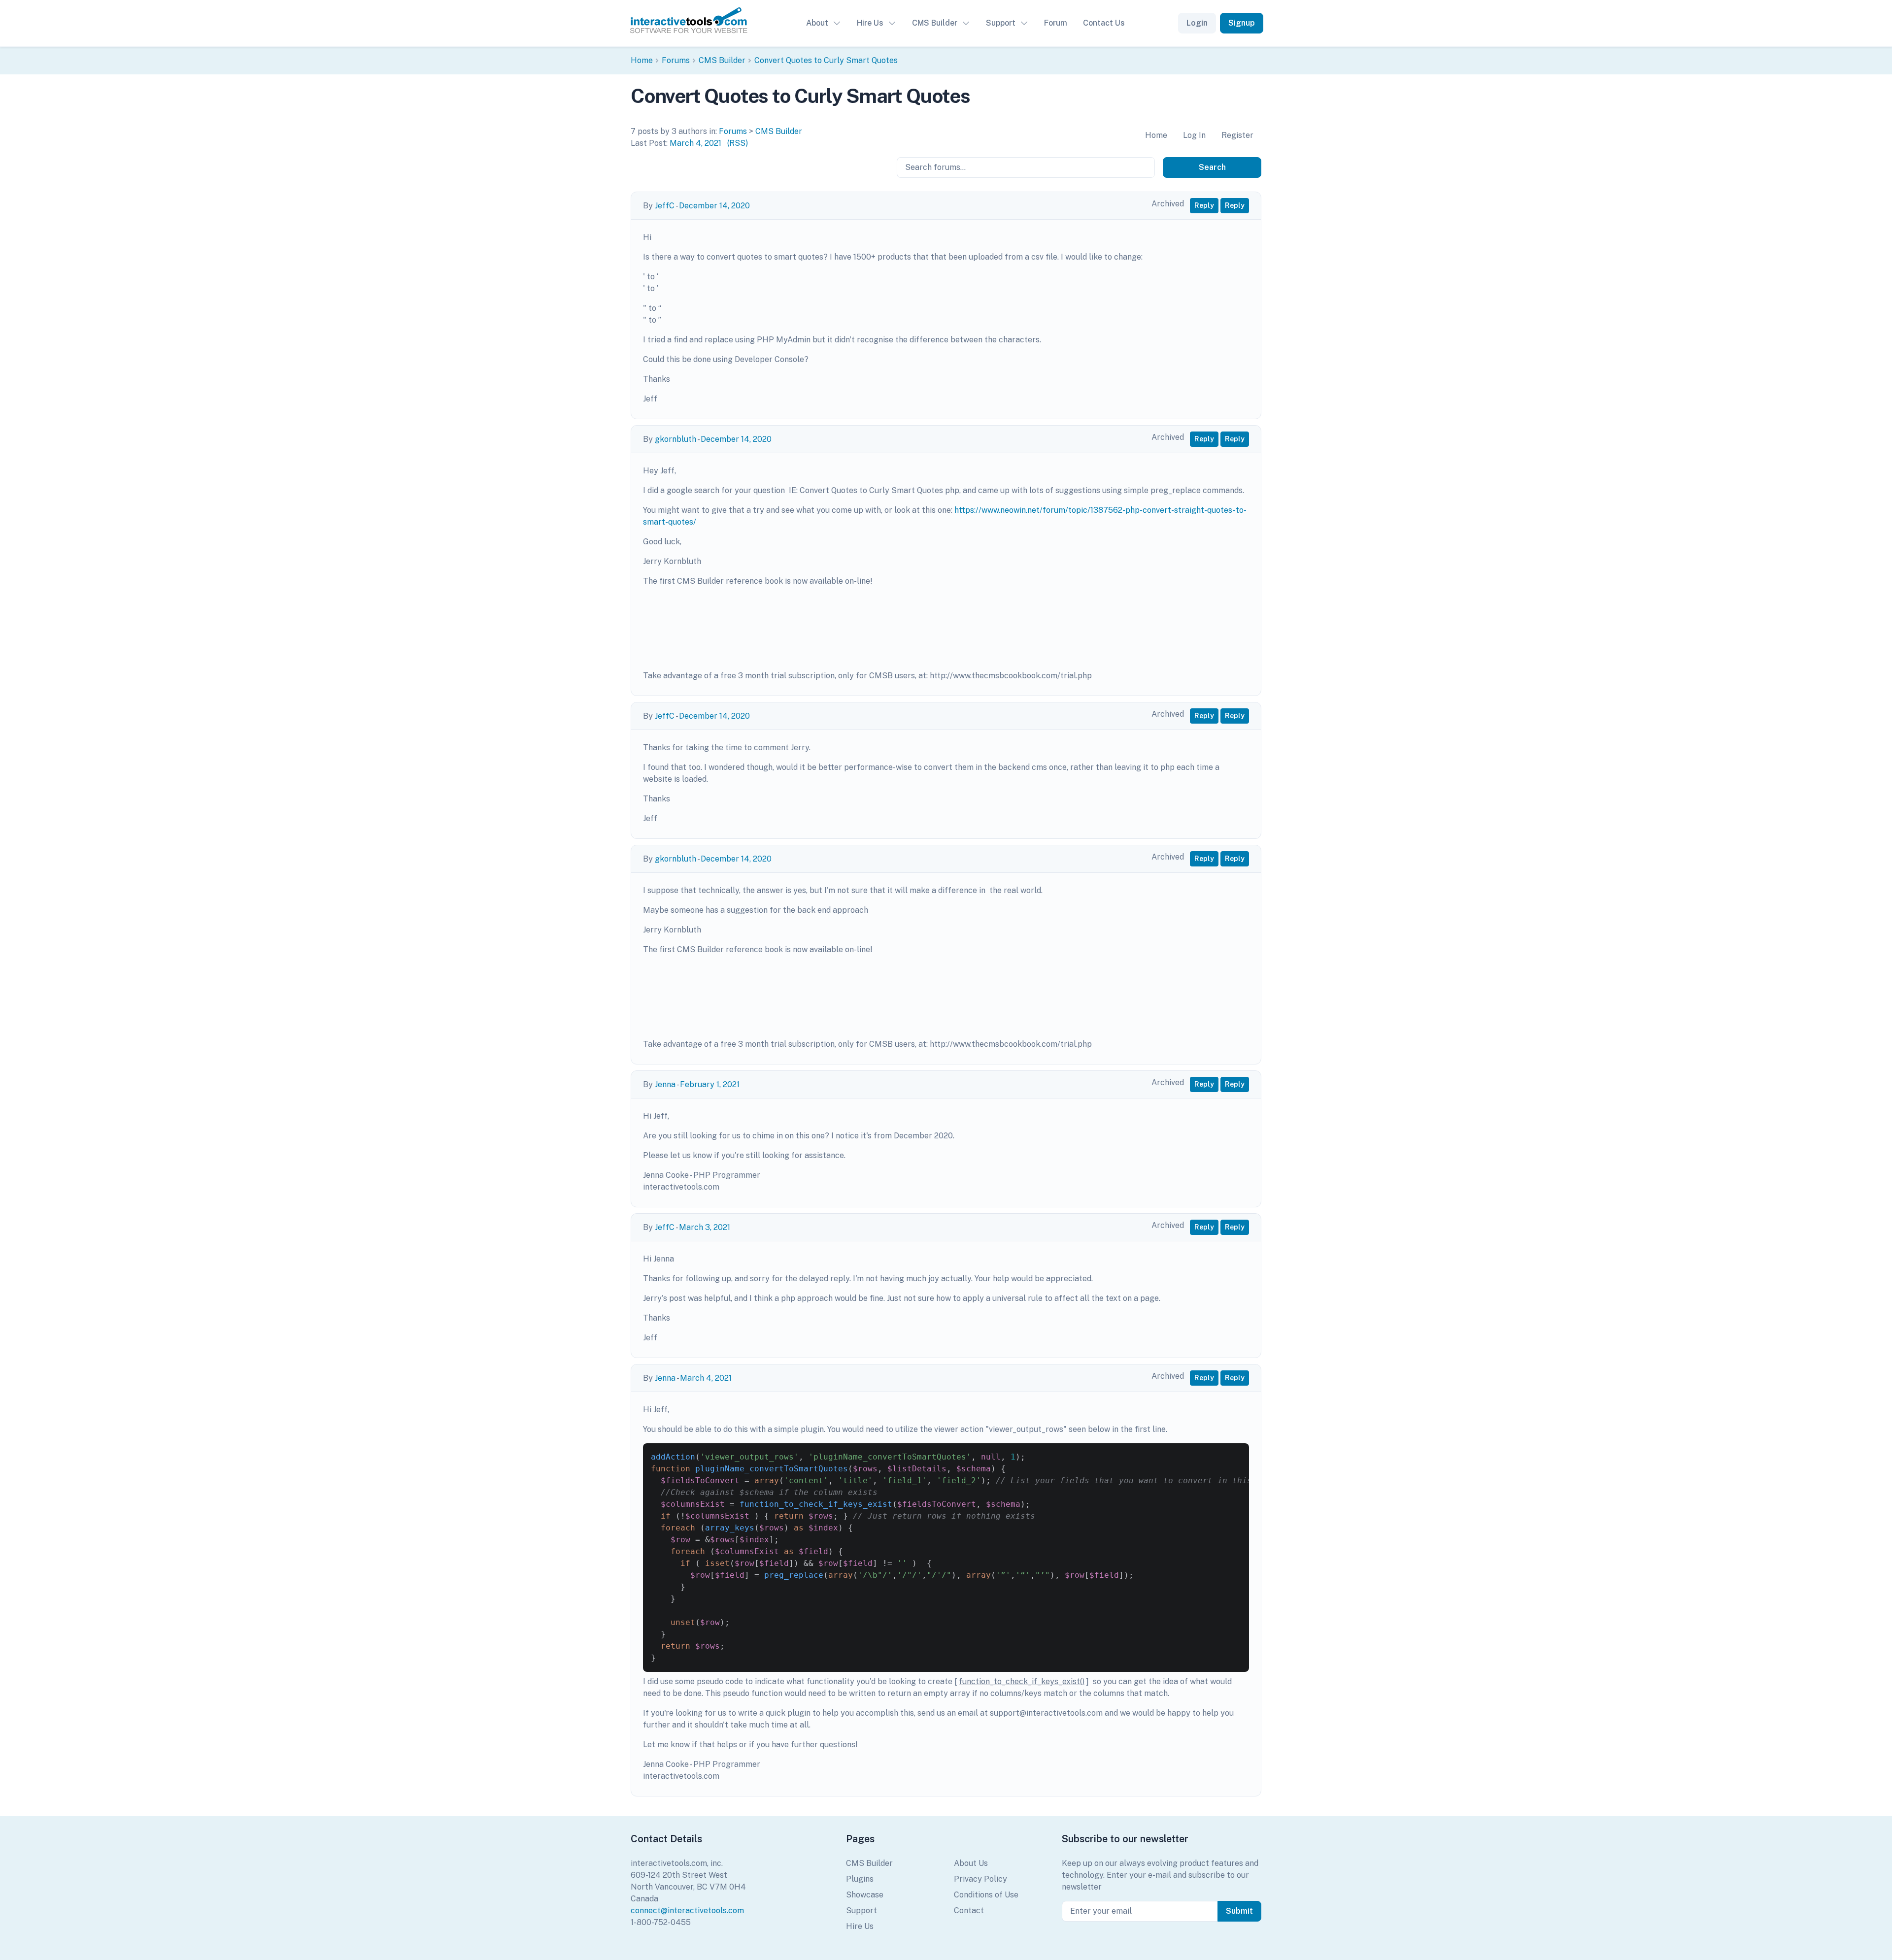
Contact (969, 1910)
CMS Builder (935, 23)
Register (1237, 135)
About (817, 23)
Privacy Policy (980, 1879)
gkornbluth (676, 439)
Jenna (665, 1084)
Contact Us (1104, 23)
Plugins (860, 1879)
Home (642, 60)
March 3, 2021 (705, 1227)
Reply (1204, 205)
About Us (971, 1863)
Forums (676, 60)
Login (1197, 23)
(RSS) (738, 143)
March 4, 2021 (695, 143)
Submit (1239, 1911)
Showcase (865, 1895)
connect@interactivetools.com (687, 1910)
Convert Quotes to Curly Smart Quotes (826, 60)
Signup (1242, 23)
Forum (1056, 23)
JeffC (665, 206)
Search (1212, 167)
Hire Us (870, 23)
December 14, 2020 (714, 206)
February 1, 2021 (710, 1084)
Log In (1194, 135)
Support (1001, 23)
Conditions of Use (986, 1895)
